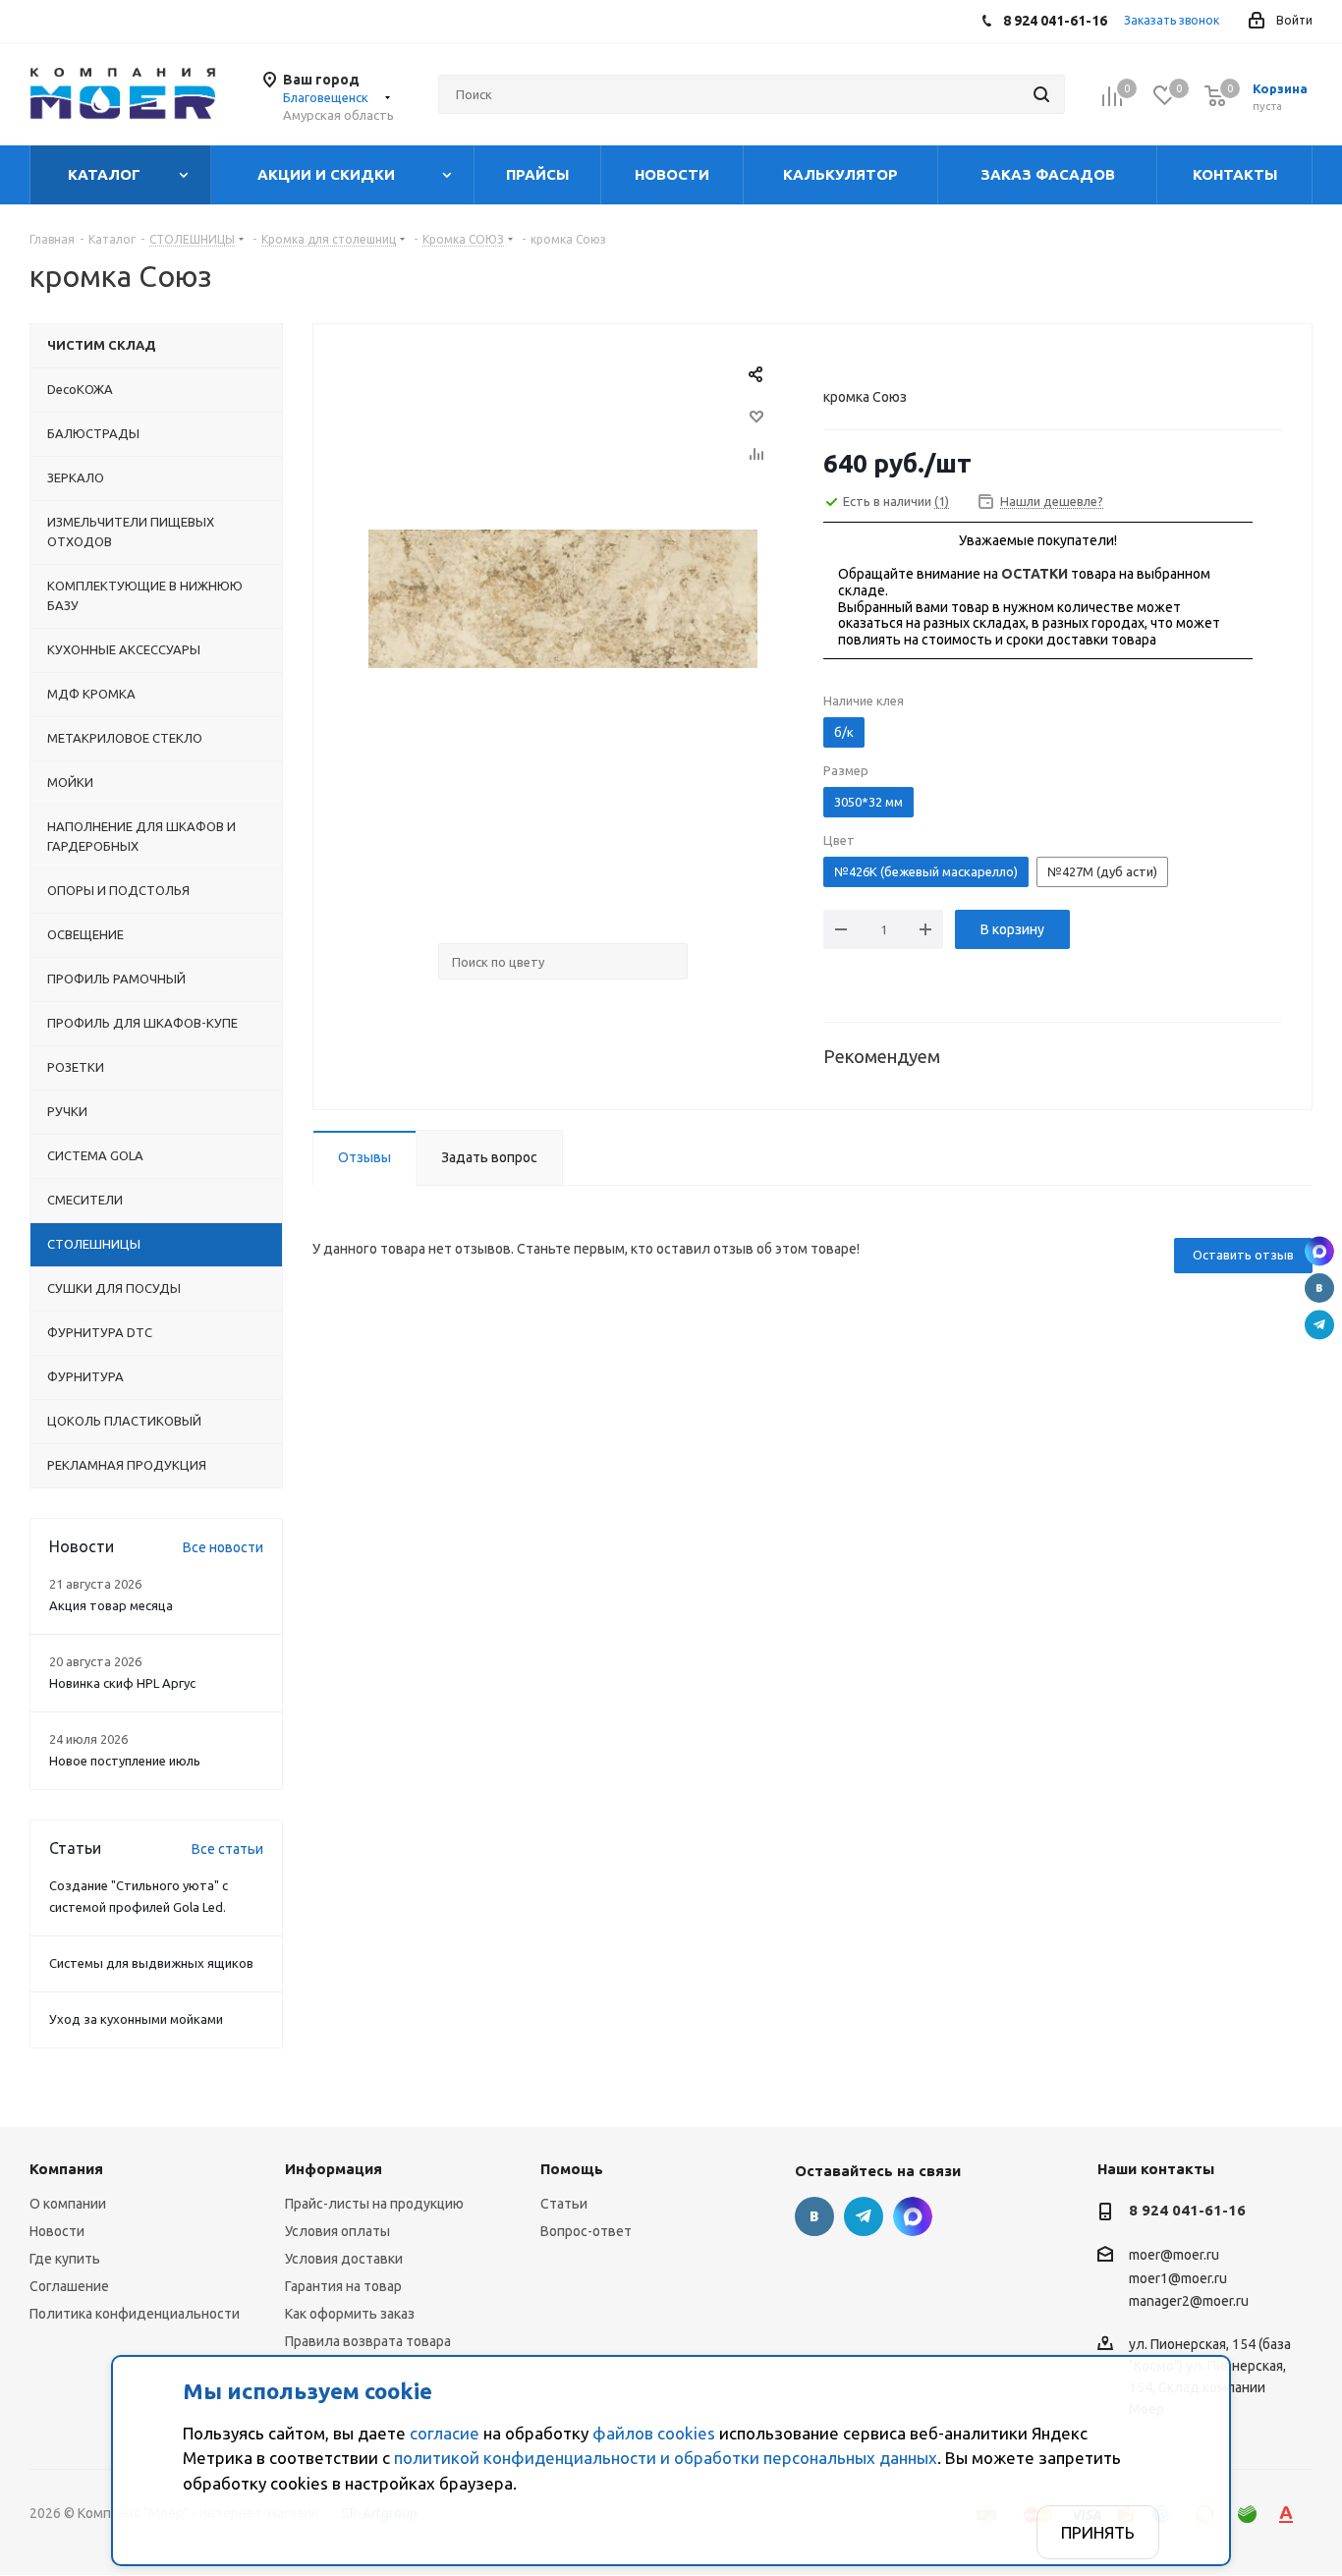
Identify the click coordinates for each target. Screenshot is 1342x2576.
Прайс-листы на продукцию (374, 2204)
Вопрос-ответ (586, 2231)
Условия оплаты (337, 2231)
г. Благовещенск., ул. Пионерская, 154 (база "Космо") (1319, 1252)
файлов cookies (654, 2433)
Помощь (572, 2169)
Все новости (223, 1547)
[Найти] (1041, 94)
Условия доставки (344, 2259)
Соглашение (69, 2286)
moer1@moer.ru (1178, 2278)
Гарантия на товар (343, 2286)
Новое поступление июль (125, 1761)
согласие (445, 2433)
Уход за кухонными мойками (136, 2019)
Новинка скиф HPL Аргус (122, 1683)
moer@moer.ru (1174, 2256)
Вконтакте (1319, 1288)
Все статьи (227, 1849)
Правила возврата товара (368, 2341)
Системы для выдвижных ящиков (151, 1963)
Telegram (1319, 1325)
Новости (57, 2231)
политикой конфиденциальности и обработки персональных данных (666, 2458)
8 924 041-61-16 (1187, 2210)
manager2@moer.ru (1189, 2301)
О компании (68, 2204)
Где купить (65, 2259)
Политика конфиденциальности (135, 2314)
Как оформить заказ (350, 2314)
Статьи (564, 2204)
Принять (1098, 2532)
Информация (334, 2169)
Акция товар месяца (111, 1605)
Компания (66, 2169)
